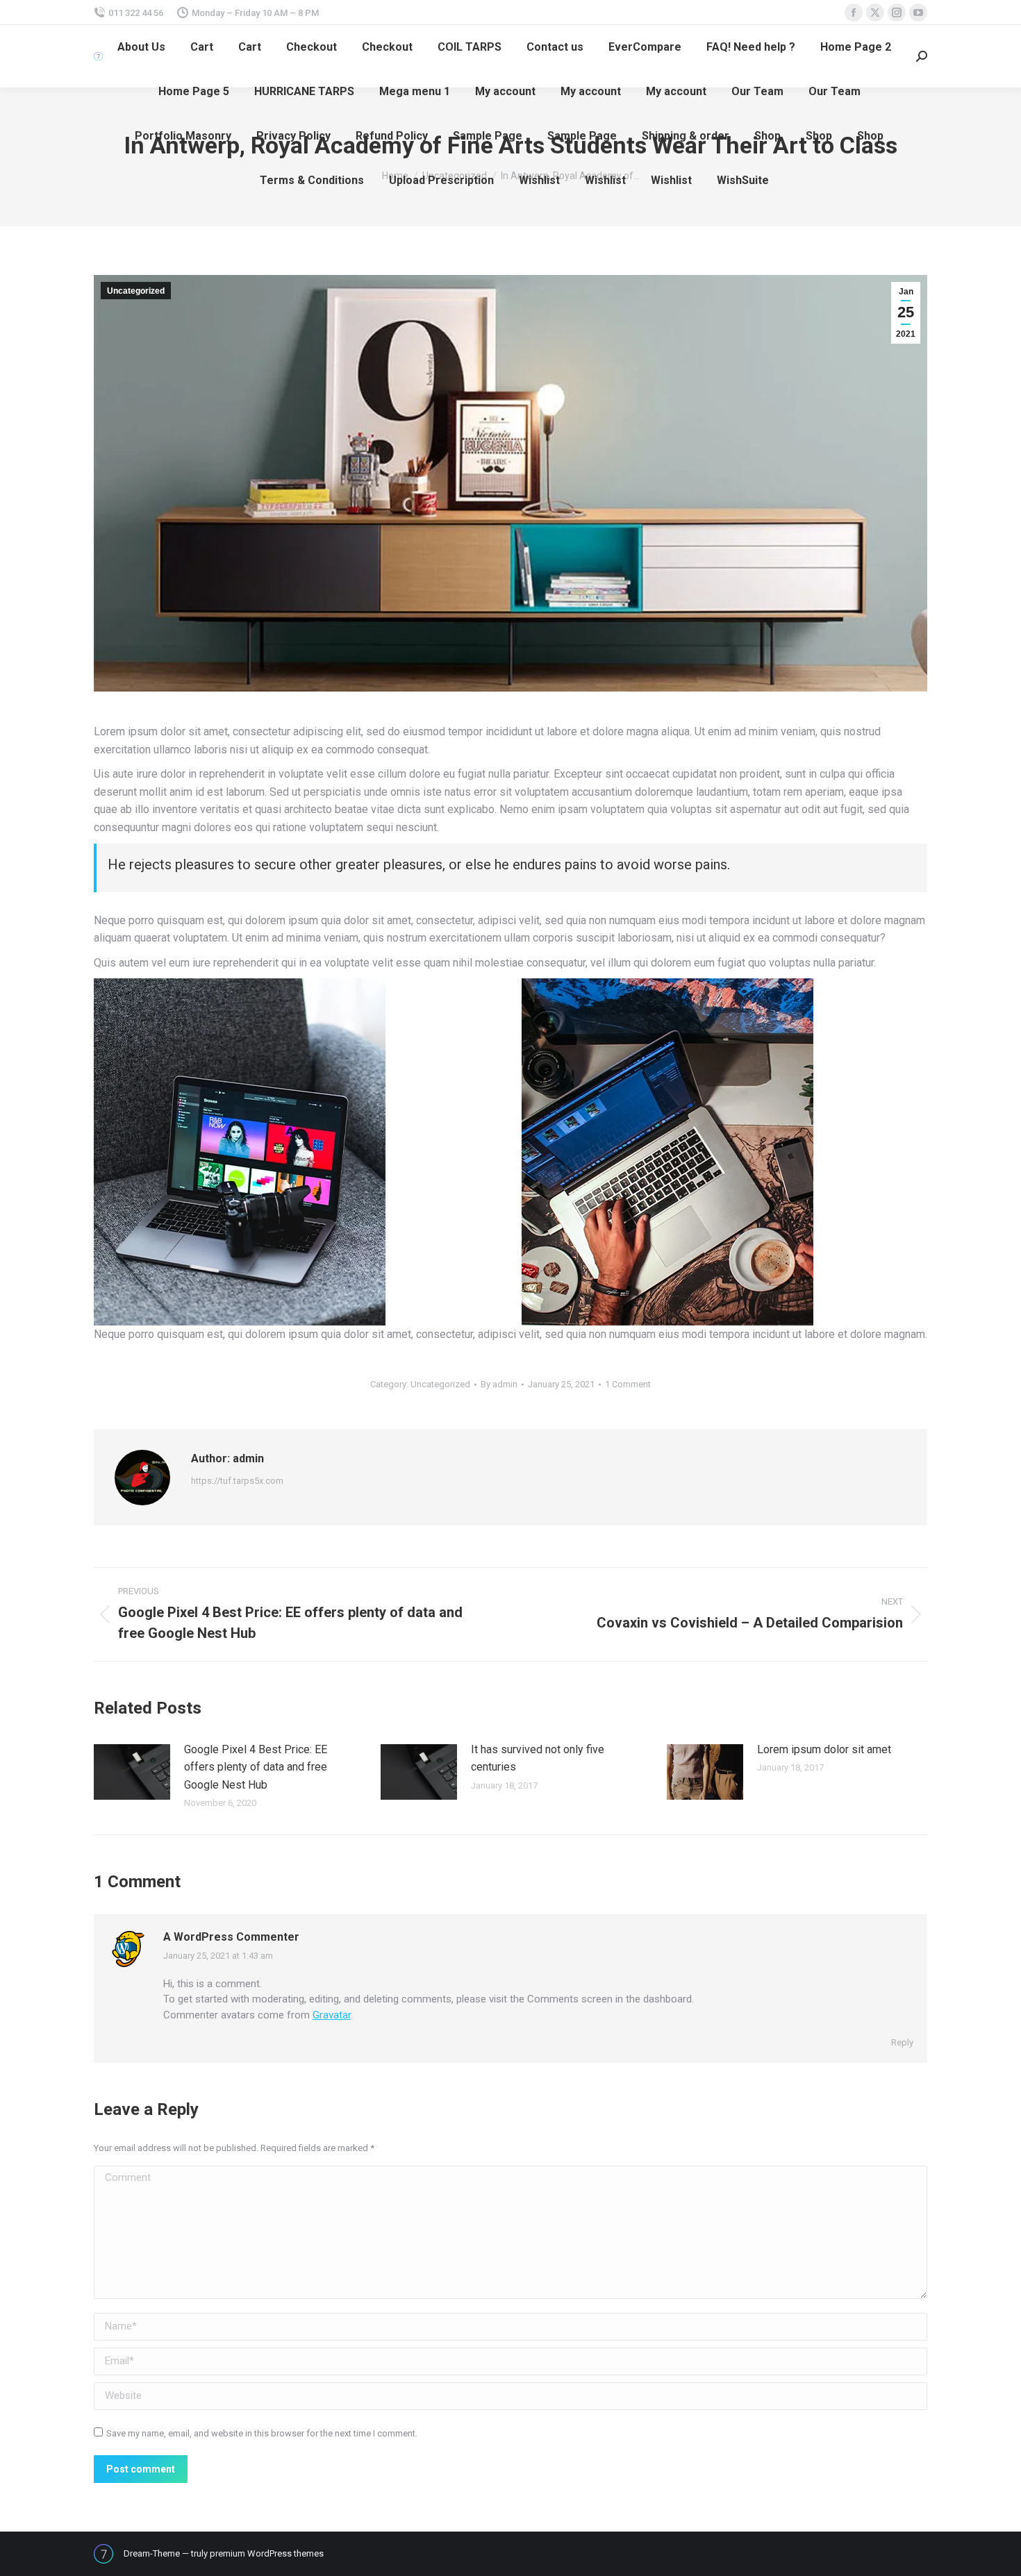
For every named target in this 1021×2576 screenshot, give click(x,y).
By (499, 1384)
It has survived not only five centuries (538, 1758)
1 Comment (628, 1384)
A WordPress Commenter (231, 1937)
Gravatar (332, 2015)
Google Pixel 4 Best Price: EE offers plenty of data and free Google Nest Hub (256, 1767)
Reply (902, 2042)
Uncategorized (136, 291)
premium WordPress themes (267, 2553)
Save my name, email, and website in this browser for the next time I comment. (262, 2433)
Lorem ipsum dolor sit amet (824, 1749)
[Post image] (132, 1772)
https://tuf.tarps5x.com (237, 1481)
